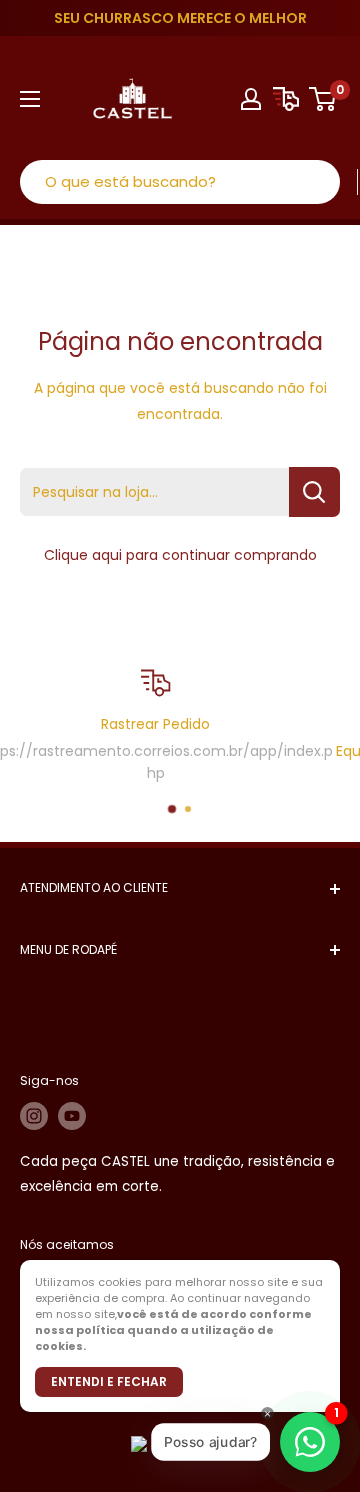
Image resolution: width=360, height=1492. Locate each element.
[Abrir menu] (30, 99)
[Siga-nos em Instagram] (34, 1116)
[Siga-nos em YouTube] (72, 1116)
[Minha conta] (251, 99)
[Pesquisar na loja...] (314, 492)
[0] (323, 99)
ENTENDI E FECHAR (109, 1381)
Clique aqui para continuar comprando (180, 555)
